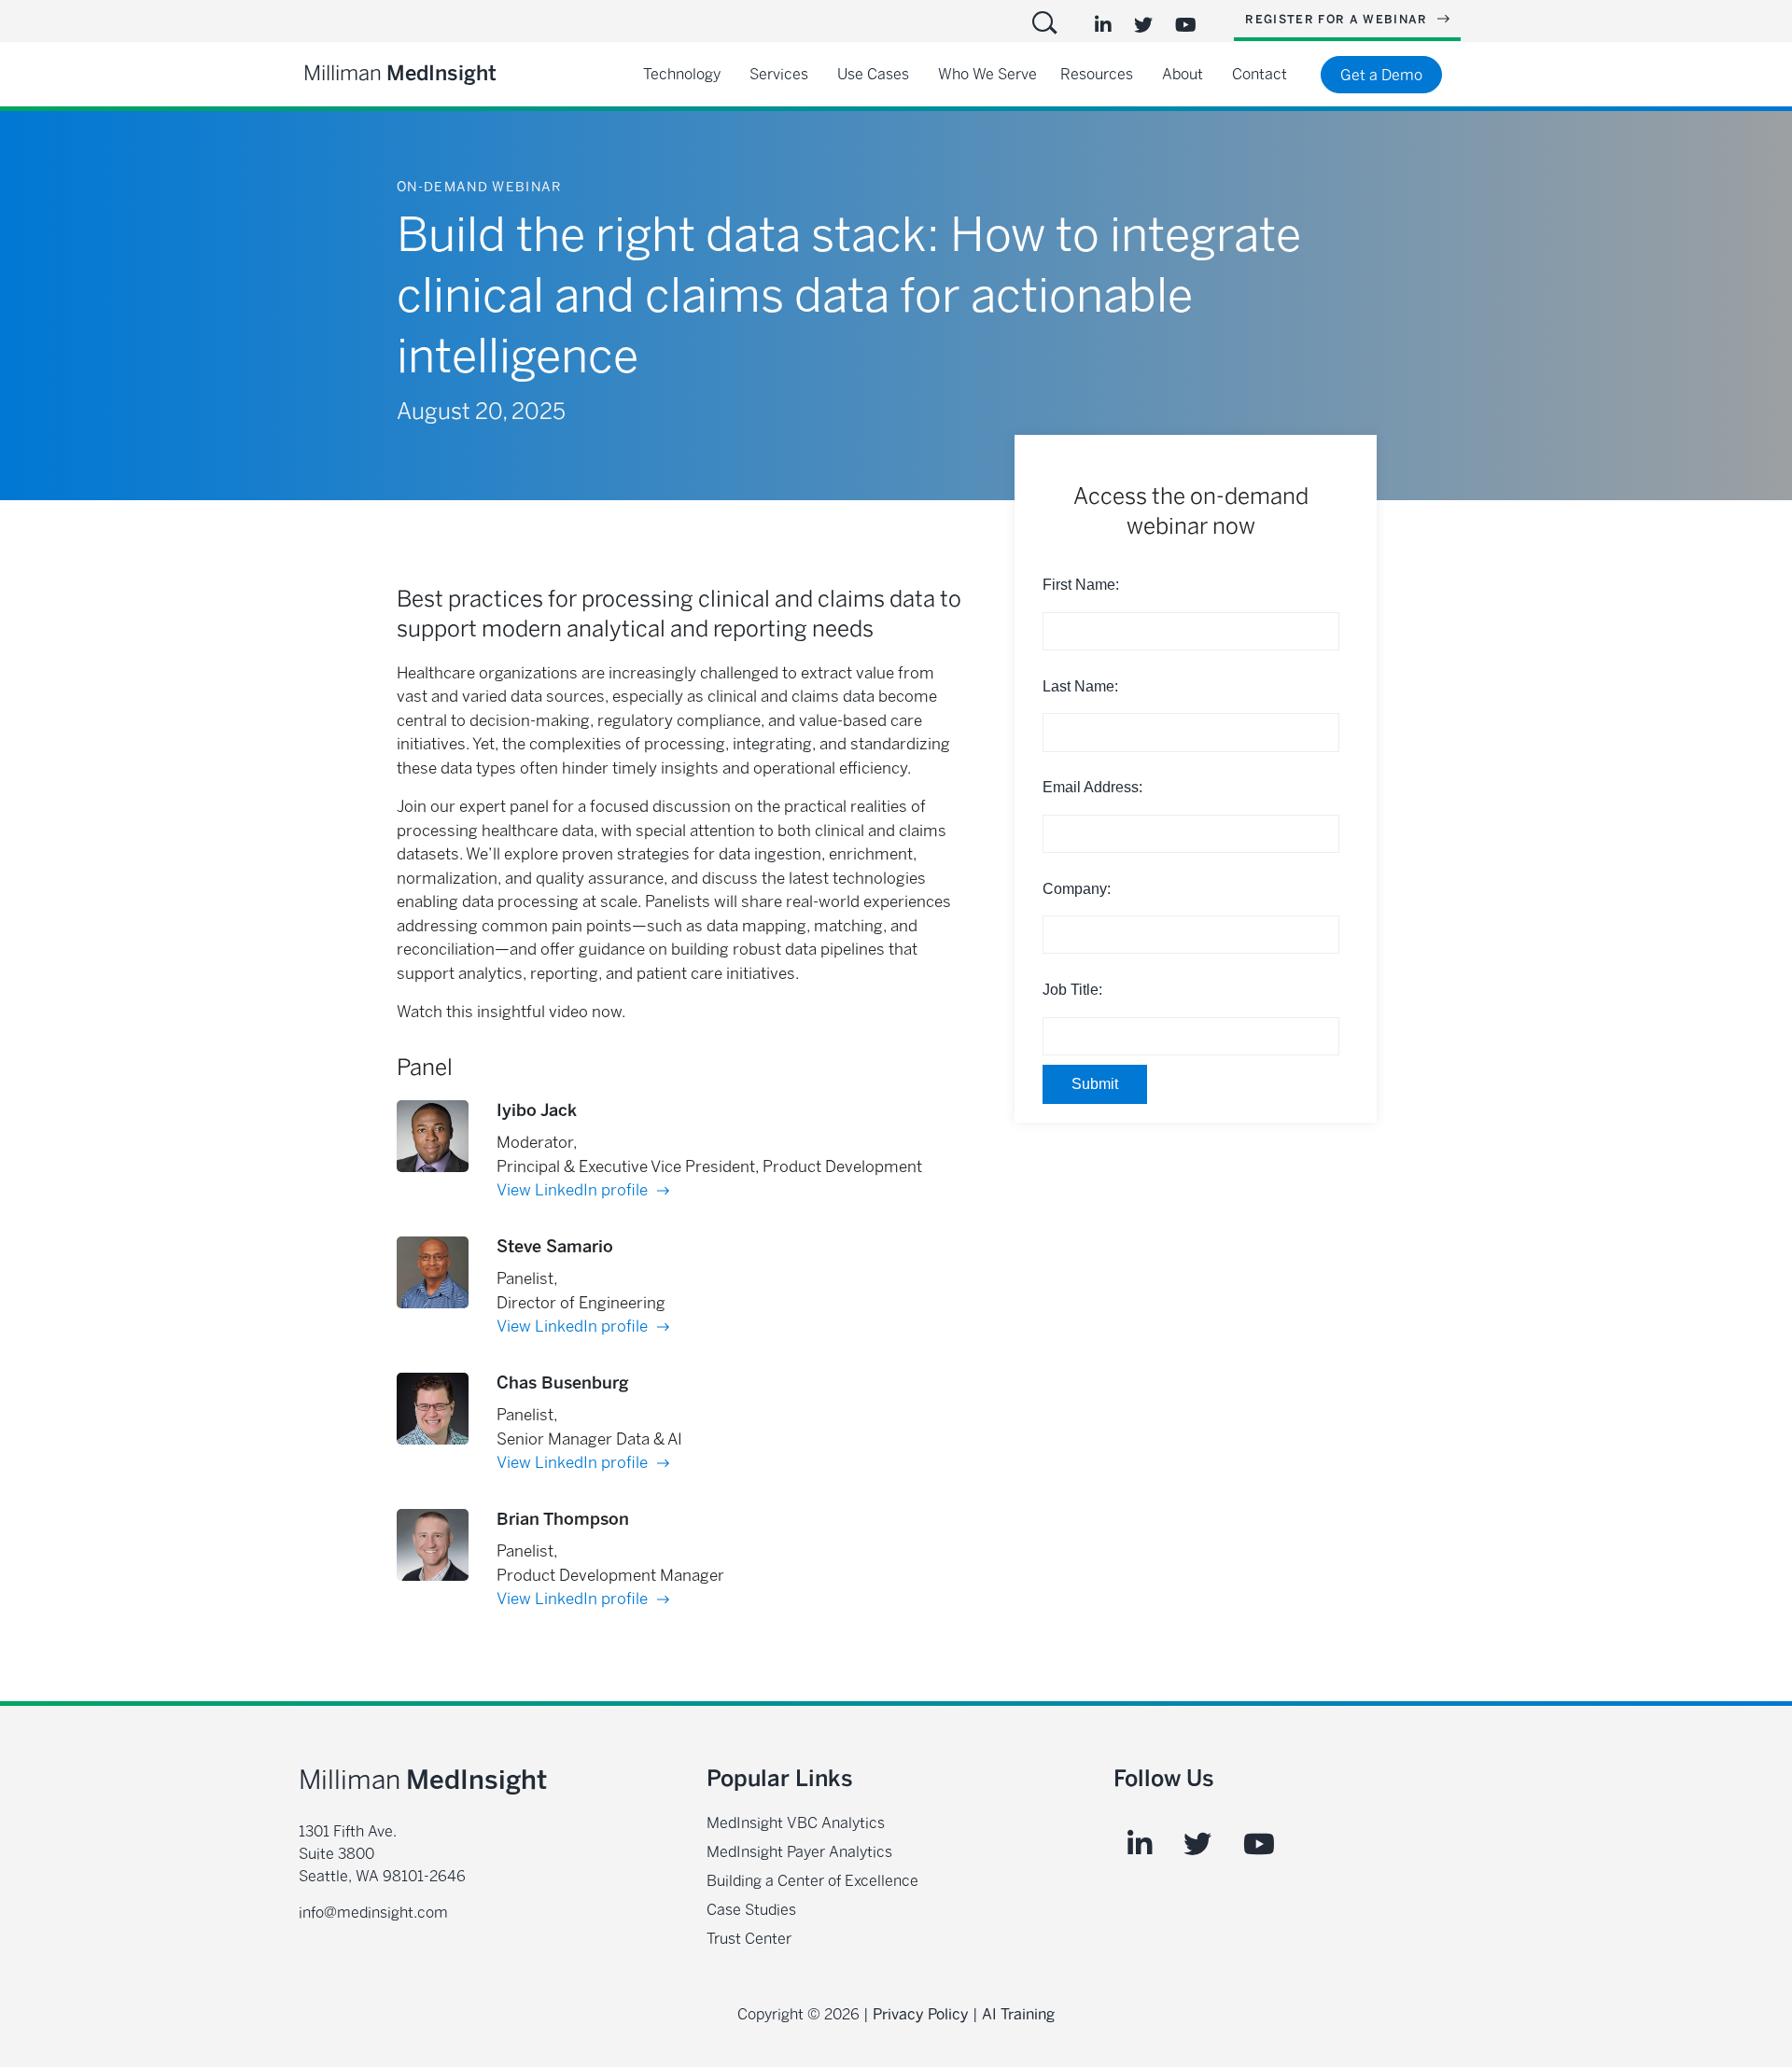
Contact (1260, 74)
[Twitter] (1143, 25)
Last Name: (1080, 686)
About (1183, 74)
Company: (1077, 889)
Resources (1097, 74)
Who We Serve (987, 74)
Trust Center (749, 1939)
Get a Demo (1381, 75)
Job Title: (1072, 990)
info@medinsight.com (373, 1913)
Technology (682, 74)
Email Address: (1092, 787)
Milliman (400, 73)
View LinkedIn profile (574, 1190)
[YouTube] (1186, 25)
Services (779, 74)
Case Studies (751, 1910)
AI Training (1018, 2014)
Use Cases (873, 74)
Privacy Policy (921, 2014)
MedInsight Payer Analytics (799, 1852)
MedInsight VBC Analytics (796, 1823)
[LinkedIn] (1103, 25)
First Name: (1081, 585)
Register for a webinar (1338, 20)
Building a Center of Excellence (812, 1881)
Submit (1095, 1084)
